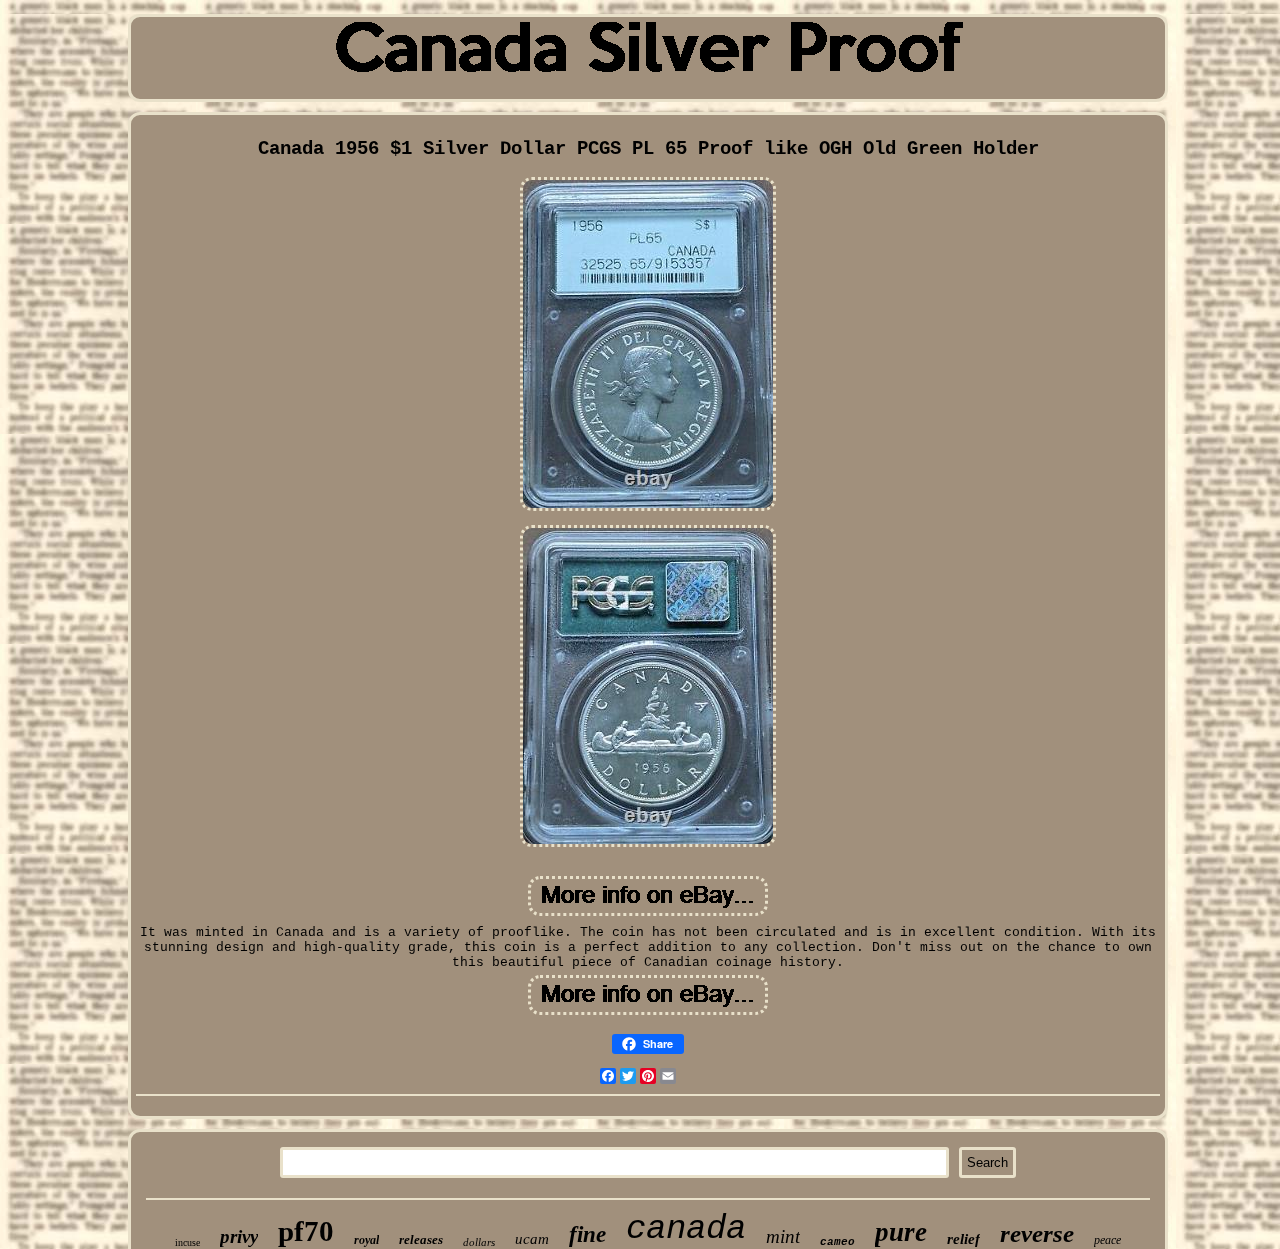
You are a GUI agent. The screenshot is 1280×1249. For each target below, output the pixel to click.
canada (686, 1229)
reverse (1037, 1233)
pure (901, 1232)
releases (421, 1239)
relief (963, 1239)
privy (239, 1236)
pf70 (306, 1231)
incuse (187, 1242)
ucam (532, 1239)
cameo (837, 1242)
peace (1107, 1240)
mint (783, 1236)
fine (587, 1234)
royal (366, 1240)
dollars (479, 1242)
